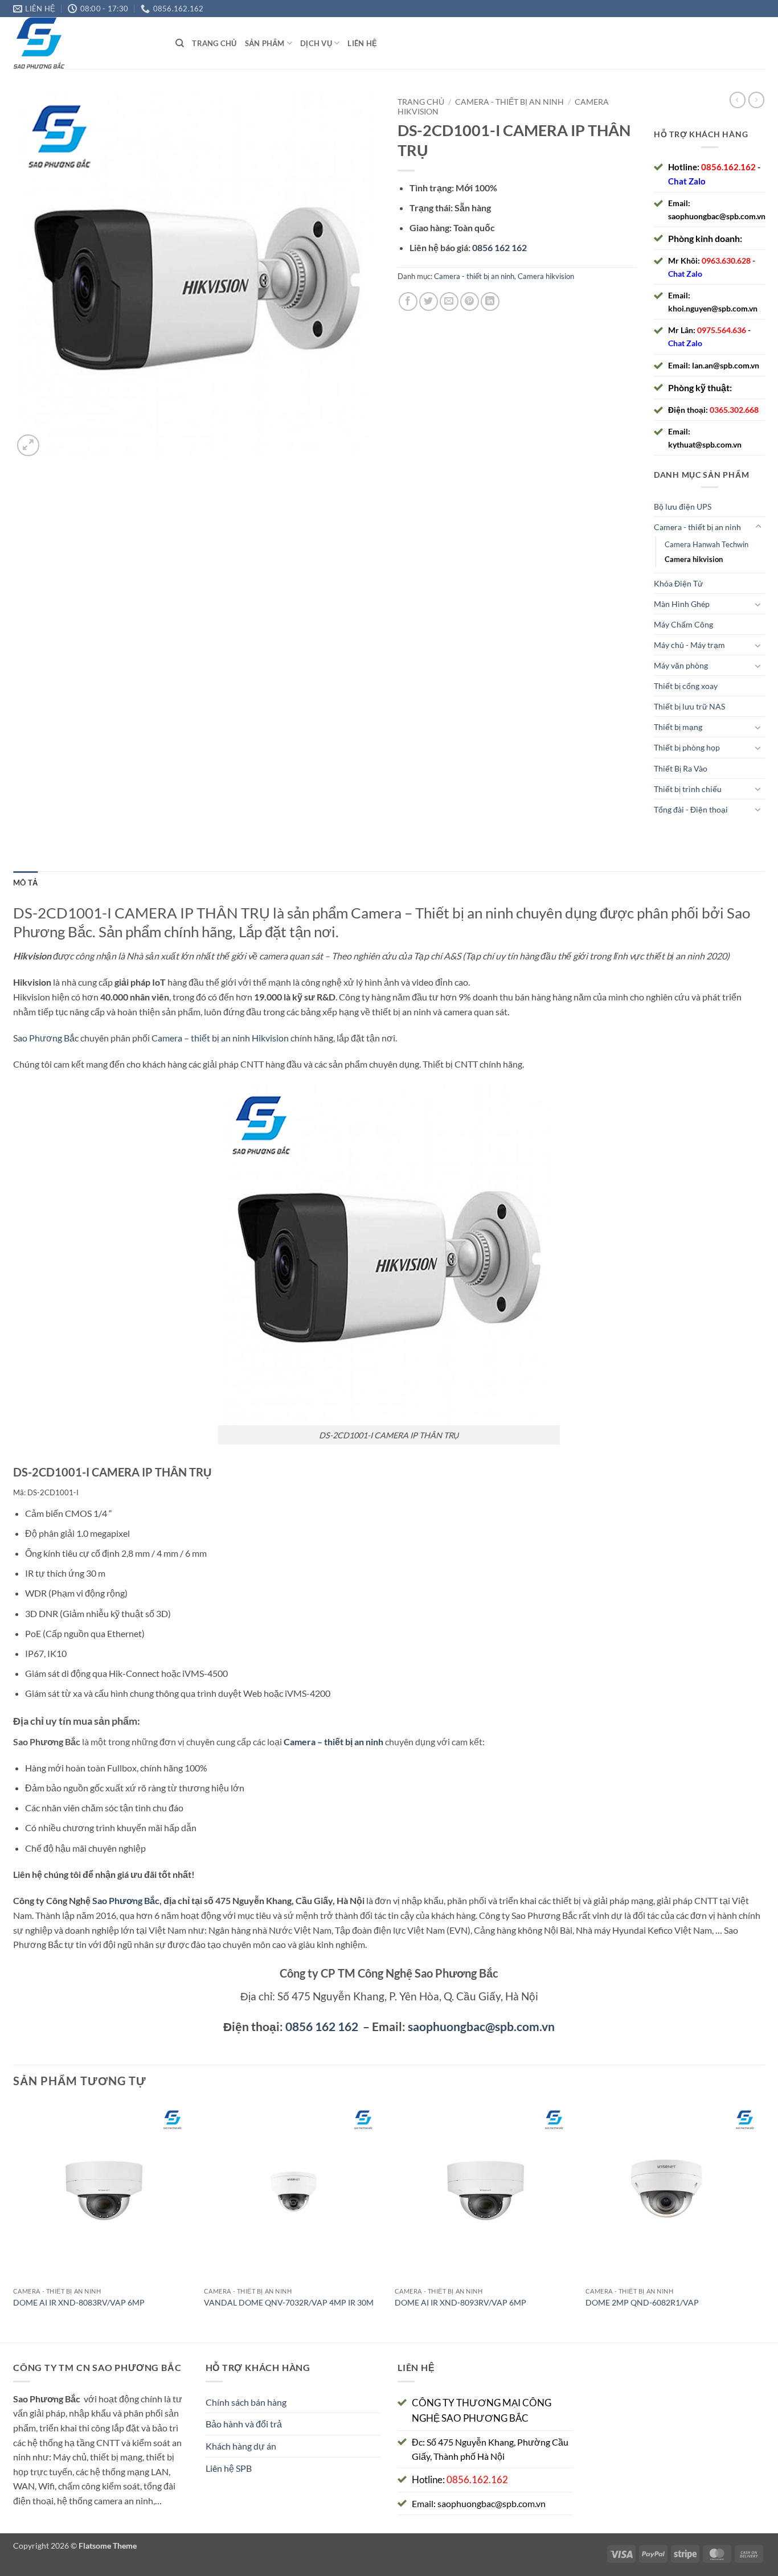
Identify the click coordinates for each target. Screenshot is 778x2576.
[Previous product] (756, 100)
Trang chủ (214, 43)
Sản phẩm (265, 43)
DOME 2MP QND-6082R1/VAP (642, 2302)
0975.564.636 (722, 330)
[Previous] (14, 2221)
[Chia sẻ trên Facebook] (408, 302)
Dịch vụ (316, 43)
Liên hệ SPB (229, 2468)
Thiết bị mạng (678, 727)
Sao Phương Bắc (46, 1038)
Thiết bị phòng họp (687, 747)
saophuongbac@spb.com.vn (717, 216)
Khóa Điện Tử (678, 583)
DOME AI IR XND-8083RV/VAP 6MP (79, 2302)
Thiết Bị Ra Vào (681, 768)
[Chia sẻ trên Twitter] (429, 302)
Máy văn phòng (681, 665)
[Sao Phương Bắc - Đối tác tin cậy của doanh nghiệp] (86, 43)
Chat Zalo (687, 181)
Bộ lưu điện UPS (683, 506)
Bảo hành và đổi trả (244, 2424)
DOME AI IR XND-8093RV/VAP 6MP (460, 2302)
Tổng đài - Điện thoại (691, 809)
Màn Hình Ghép (682, 604)
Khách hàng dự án (241, 2446)
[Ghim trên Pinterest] (470, 302)
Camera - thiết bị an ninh (509, 102)
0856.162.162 (728, 167)
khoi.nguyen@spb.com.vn (713, 308)
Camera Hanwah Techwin (707, 544)
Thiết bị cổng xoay (686, 686)
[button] (28, 446)
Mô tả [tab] (25, 883)
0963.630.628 (726, 261)
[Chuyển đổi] (758, 527)
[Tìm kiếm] (180, 43)
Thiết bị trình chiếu (688, 789)
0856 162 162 (322, 2026)
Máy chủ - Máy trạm (689, 645)
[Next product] (738, 100)
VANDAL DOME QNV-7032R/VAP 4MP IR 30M (289, 2302)
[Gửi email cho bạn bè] (449, 302)
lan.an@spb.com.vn (726, 365)
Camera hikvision (546, 276)
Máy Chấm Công (683, 624)
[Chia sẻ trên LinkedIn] (490, 302)
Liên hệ (362, 43)
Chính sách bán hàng (246, 2402)
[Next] (764, 2221)
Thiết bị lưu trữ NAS (689, 706)
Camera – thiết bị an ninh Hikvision (220, 1038)
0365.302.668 (734, 410)
